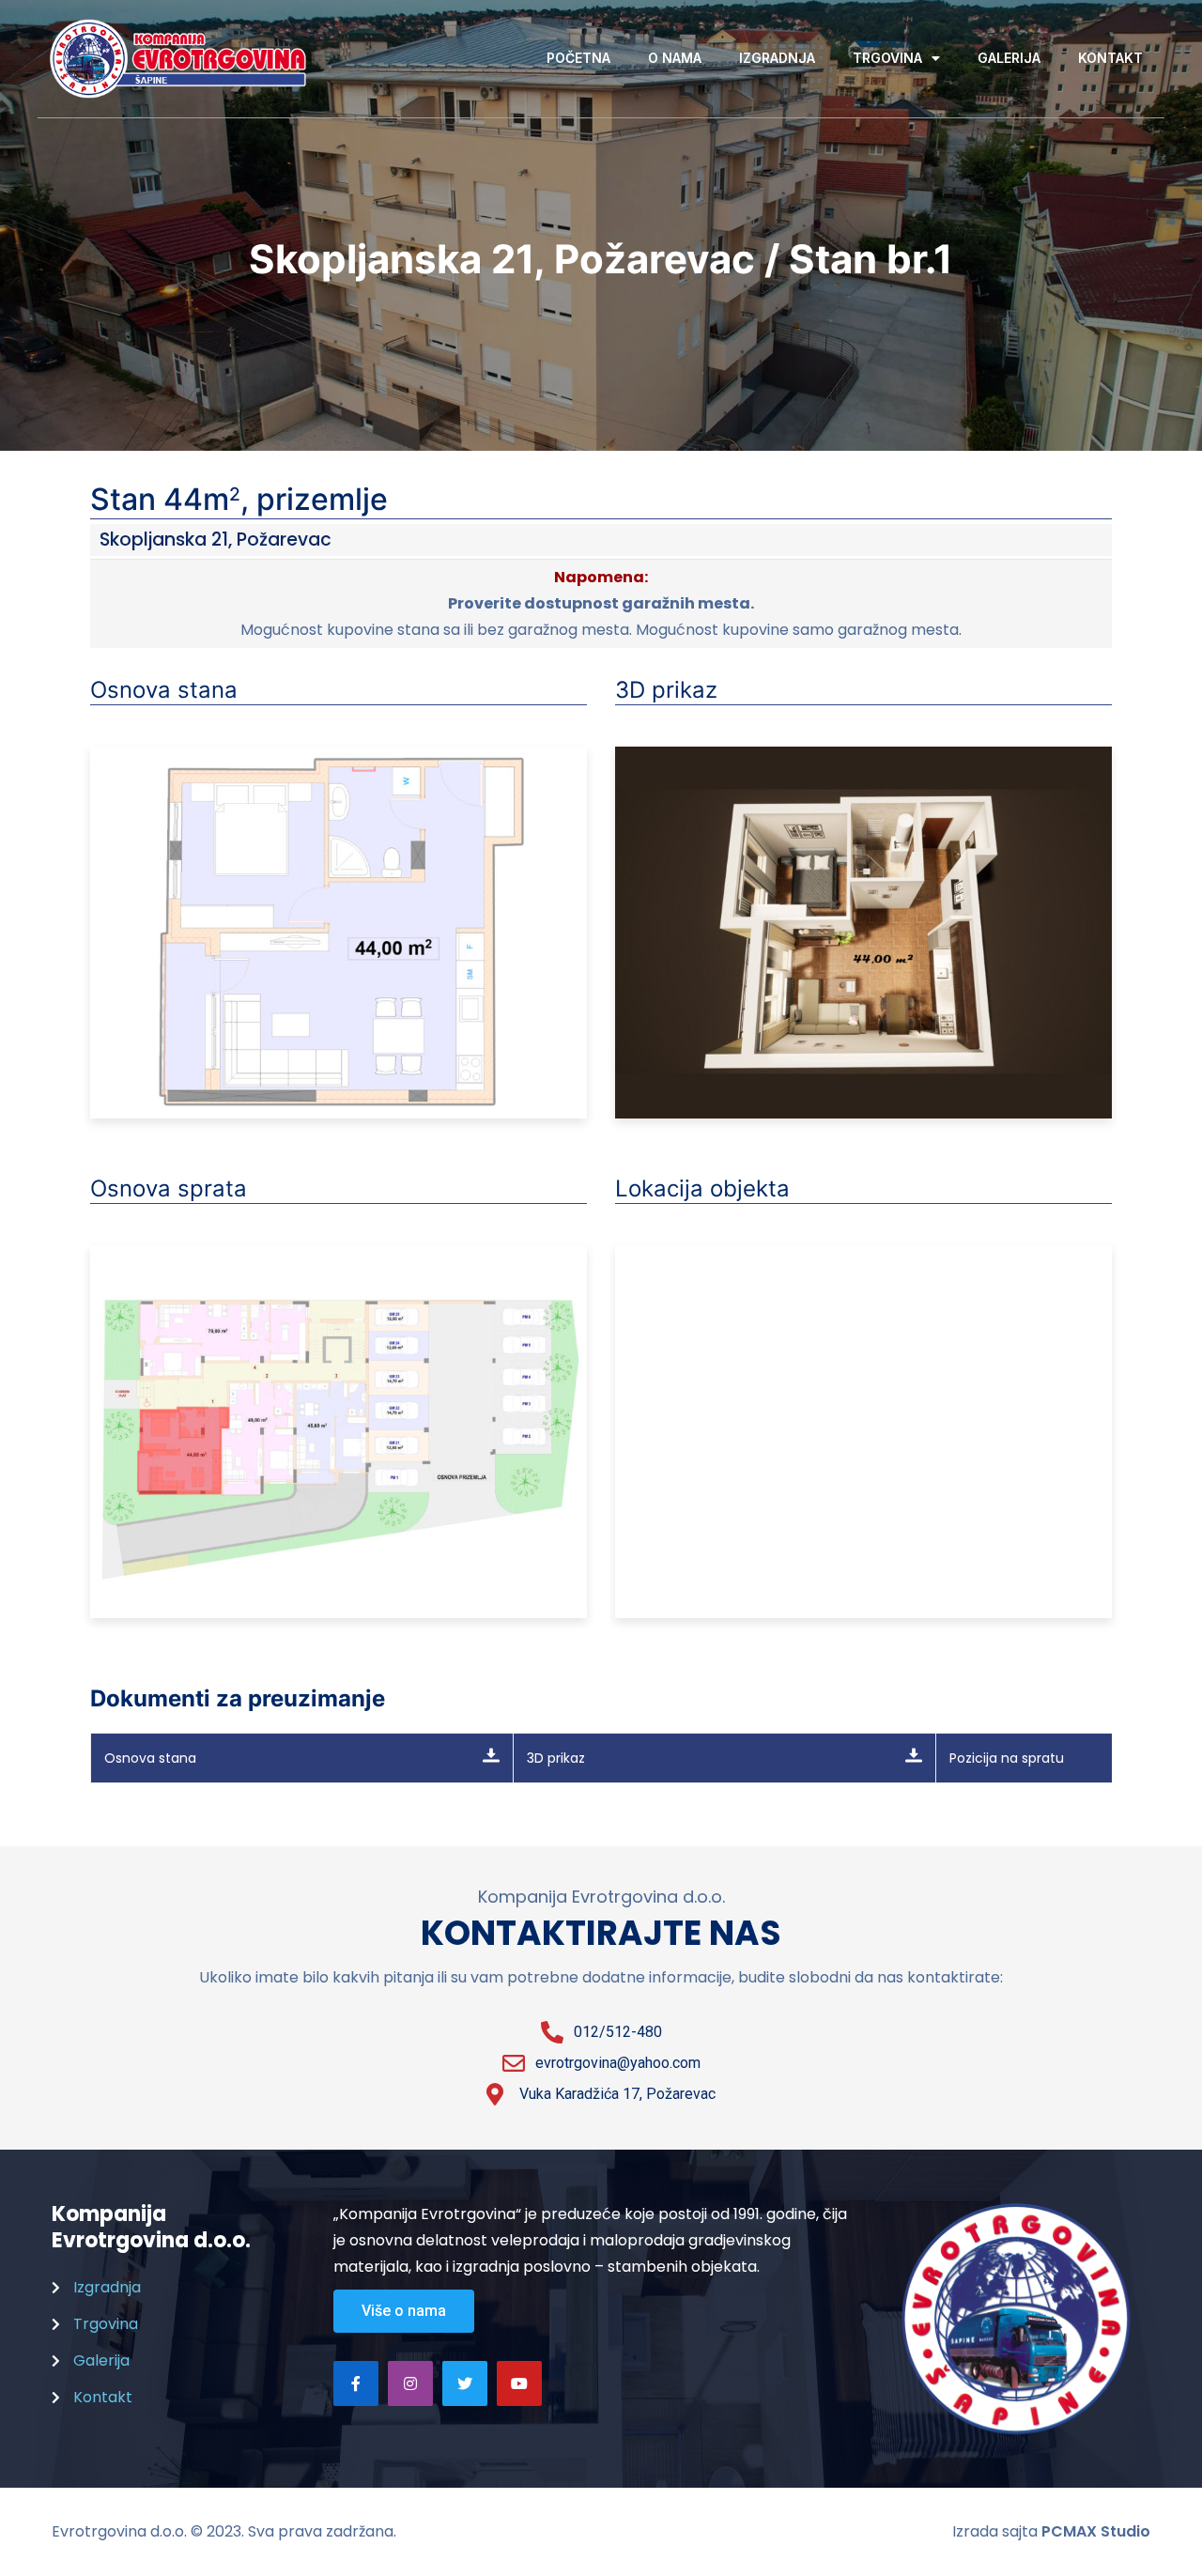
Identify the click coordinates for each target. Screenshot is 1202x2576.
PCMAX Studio (1096, 2531)
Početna (578, 58)
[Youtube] (519, 2383)
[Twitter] (465, 2383)
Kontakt (1110, 58)
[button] (404, 2311)
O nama (675, 58)
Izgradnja (777, 58)
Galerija (1009, 58)
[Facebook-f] (356, 2383)
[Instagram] (410, 2383)
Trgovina (887, 58)
